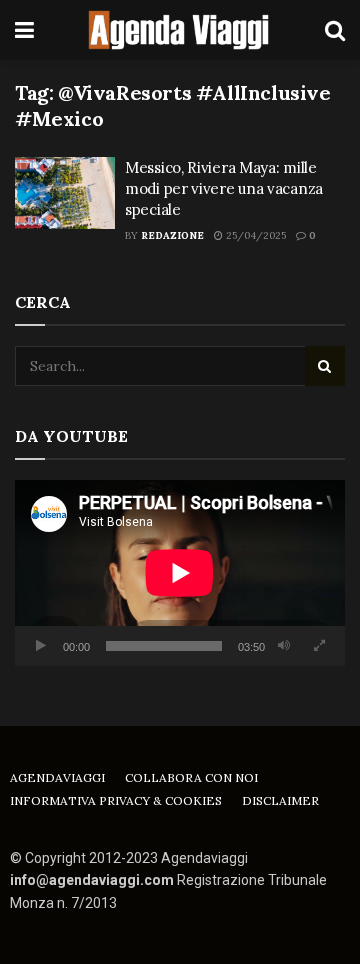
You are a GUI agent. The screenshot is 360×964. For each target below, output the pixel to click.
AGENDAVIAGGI (57, 777)
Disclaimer (280, 800)
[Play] (41, 646)
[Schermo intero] (319, 646)
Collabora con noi (191, 777)
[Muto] (284, 646)
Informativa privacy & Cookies (116, 800)
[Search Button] (335, 30)
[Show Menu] (24, 30)
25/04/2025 (254, 235)
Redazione (172, 235)
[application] (180, 573)
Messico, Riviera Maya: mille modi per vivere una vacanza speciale (224, 188)
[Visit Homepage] (180, 30)
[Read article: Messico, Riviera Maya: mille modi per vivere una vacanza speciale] (65, 193)
